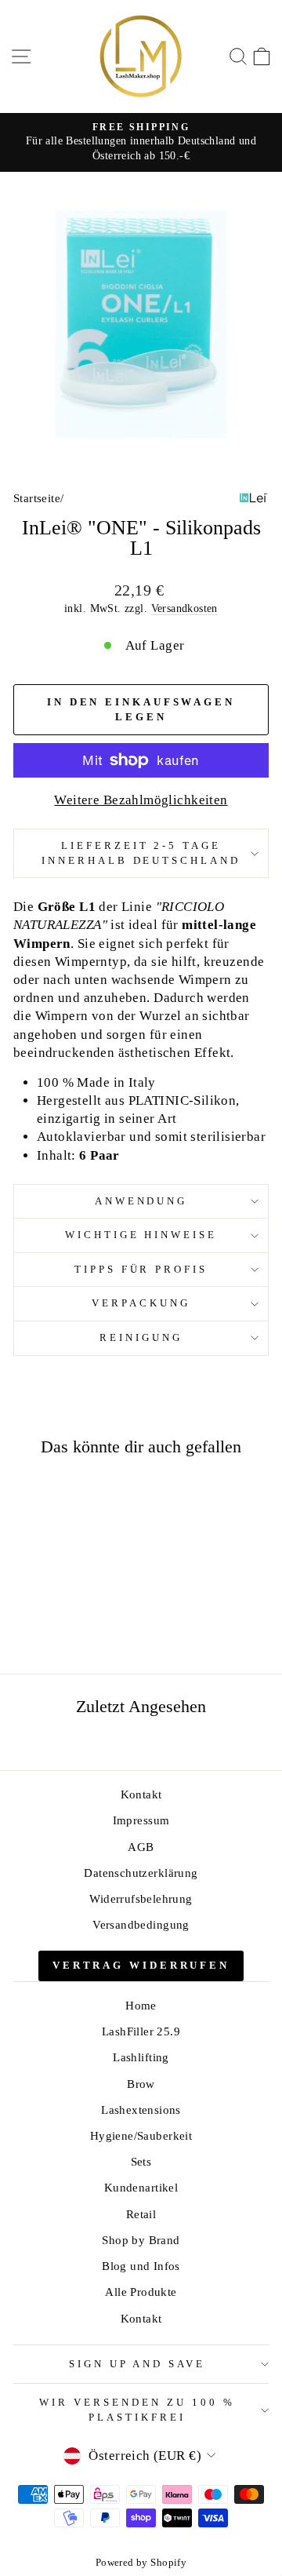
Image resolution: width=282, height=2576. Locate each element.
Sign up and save (137, 2364)
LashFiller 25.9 (141, 2031)
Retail (141, 2214)
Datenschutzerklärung (141, 1873)
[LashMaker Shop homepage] (141, 56)
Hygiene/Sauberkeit (141, 2135)
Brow (141, 2084)
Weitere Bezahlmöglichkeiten (141, 800)
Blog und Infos (141, 2266)
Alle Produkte (141, 2292)
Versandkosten (184, 608)
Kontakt (141, 1794)
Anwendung (141, 1201)
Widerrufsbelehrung (141, 1898)
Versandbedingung (141, 1924)
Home (141, 2005)
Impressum (141, 1820)
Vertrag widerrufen (141, 1965)
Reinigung (141, 1337)
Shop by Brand (141, 2240)
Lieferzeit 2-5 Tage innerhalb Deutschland (141, 853)
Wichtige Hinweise (141, 1235)
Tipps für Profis (141, 1269)
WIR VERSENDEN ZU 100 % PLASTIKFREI (137, 2410)
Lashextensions (141, 2110)
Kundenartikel (141, 2187)
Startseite (37, 498)
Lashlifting (141, 2057)
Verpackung (141, 1303)
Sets (141, 2161)
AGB (141, 1847)
